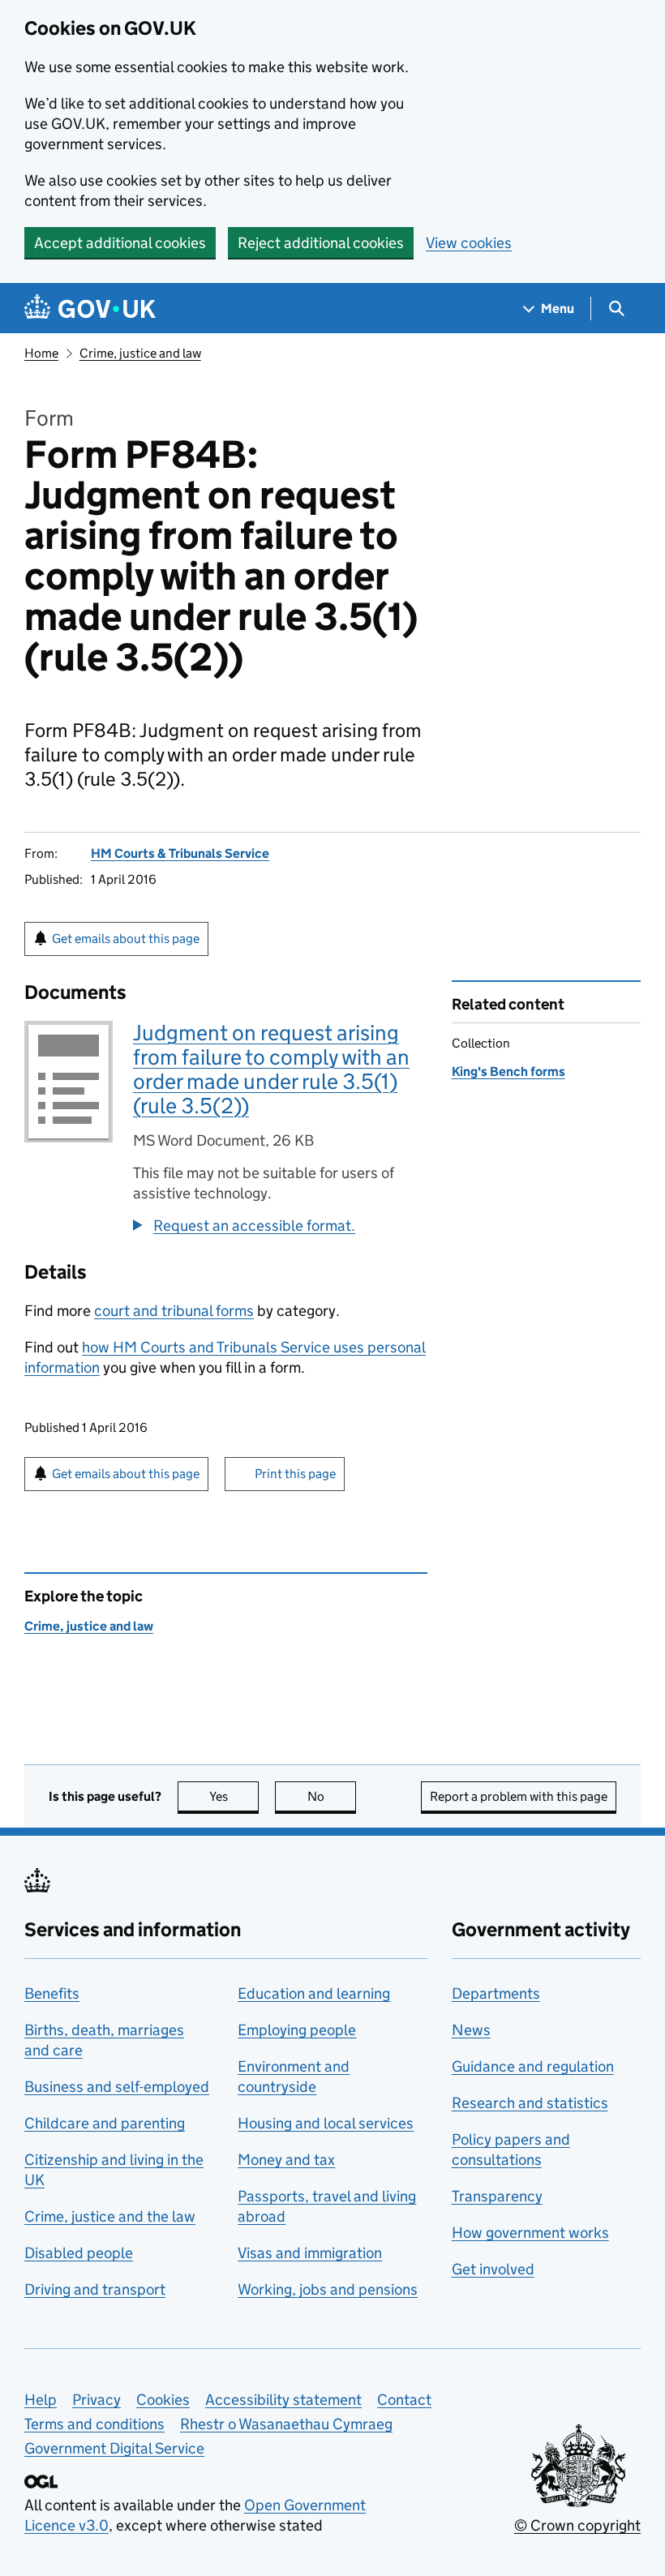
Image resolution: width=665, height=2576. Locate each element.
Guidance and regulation (533, 2066)
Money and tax (286, 2160)
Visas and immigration (310, 2253)
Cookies (163, 2400)
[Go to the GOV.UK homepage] (90, 309)
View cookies (469, 243)
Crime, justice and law (140, 353)
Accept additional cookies (120, 243)
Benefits (52, 1993)
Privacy (97, 2400)
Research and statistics (530, 2103)
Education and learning (314, 1993)
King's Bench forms (508, 1072)
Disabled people (79, 2253)
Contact (404, 2400)
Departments (496, 1993)
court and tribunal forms (174, 1311)
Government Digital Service (114, 2448)
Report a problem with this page (519, 1796)
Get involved (493, 2269)
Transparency (497, 2196)
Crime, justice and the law (110, 2216)
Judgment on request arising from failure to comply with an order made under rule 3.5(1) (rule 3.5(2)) (271, 1069)
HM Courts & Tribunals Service (180, 853)
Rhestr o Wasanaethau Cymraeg (286, 2424)
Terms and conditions (94, 2424)
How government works (530, 2233)
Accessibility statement (283, 2400)
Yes (234, 1796)
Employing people (297, 2030)
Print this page (295, 1474)
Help (41, 2400)
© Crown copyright (577, 2525)
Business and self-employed (117, 2087)
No (332, 1796)
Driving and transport (95, 2289)
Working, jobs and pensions (328, 2289)
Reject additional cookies (321, 243)
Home (41, 353)
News (471, 2030)
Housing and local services (326, 2123)
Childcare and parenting (105, 2123)
